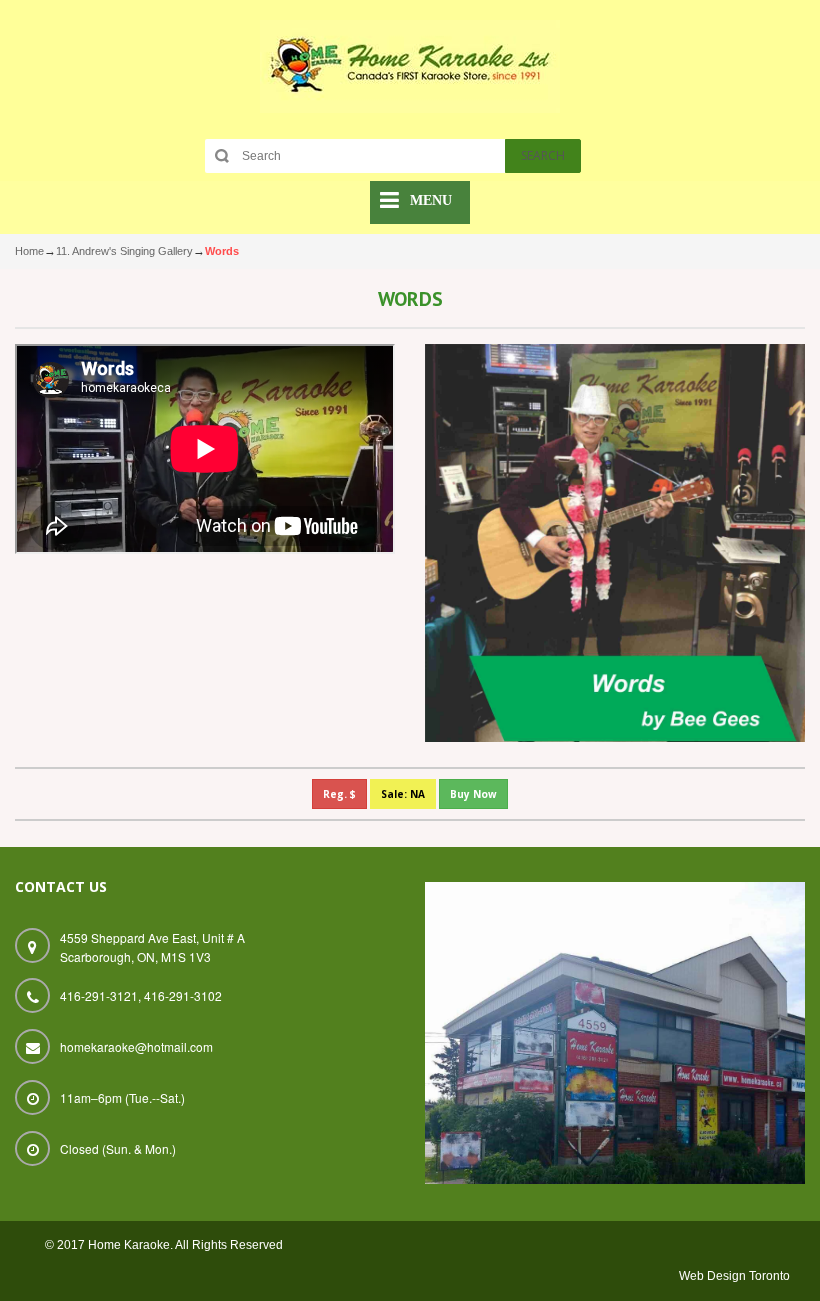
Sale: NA (403, 794)
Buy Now (473, 794)
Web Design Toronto (734, 1276)
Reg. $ (339, 794)
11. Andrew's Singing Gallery (124, 251)
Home (29, 251)
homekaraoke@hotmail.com (136, 1046)
